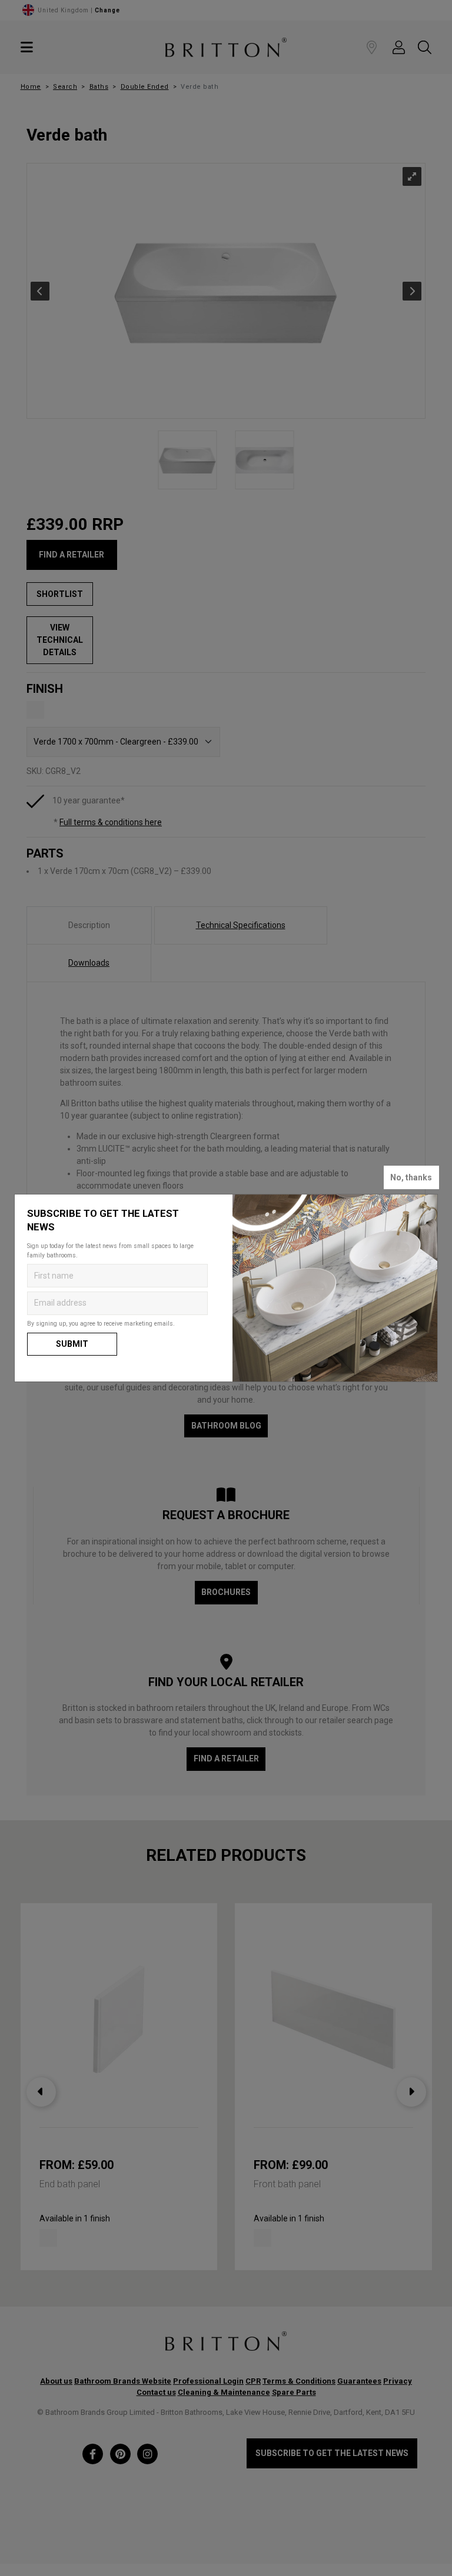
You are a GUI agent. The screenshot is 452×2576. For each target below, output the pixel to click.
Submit (72, 1344)
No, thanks (411, 1177)
